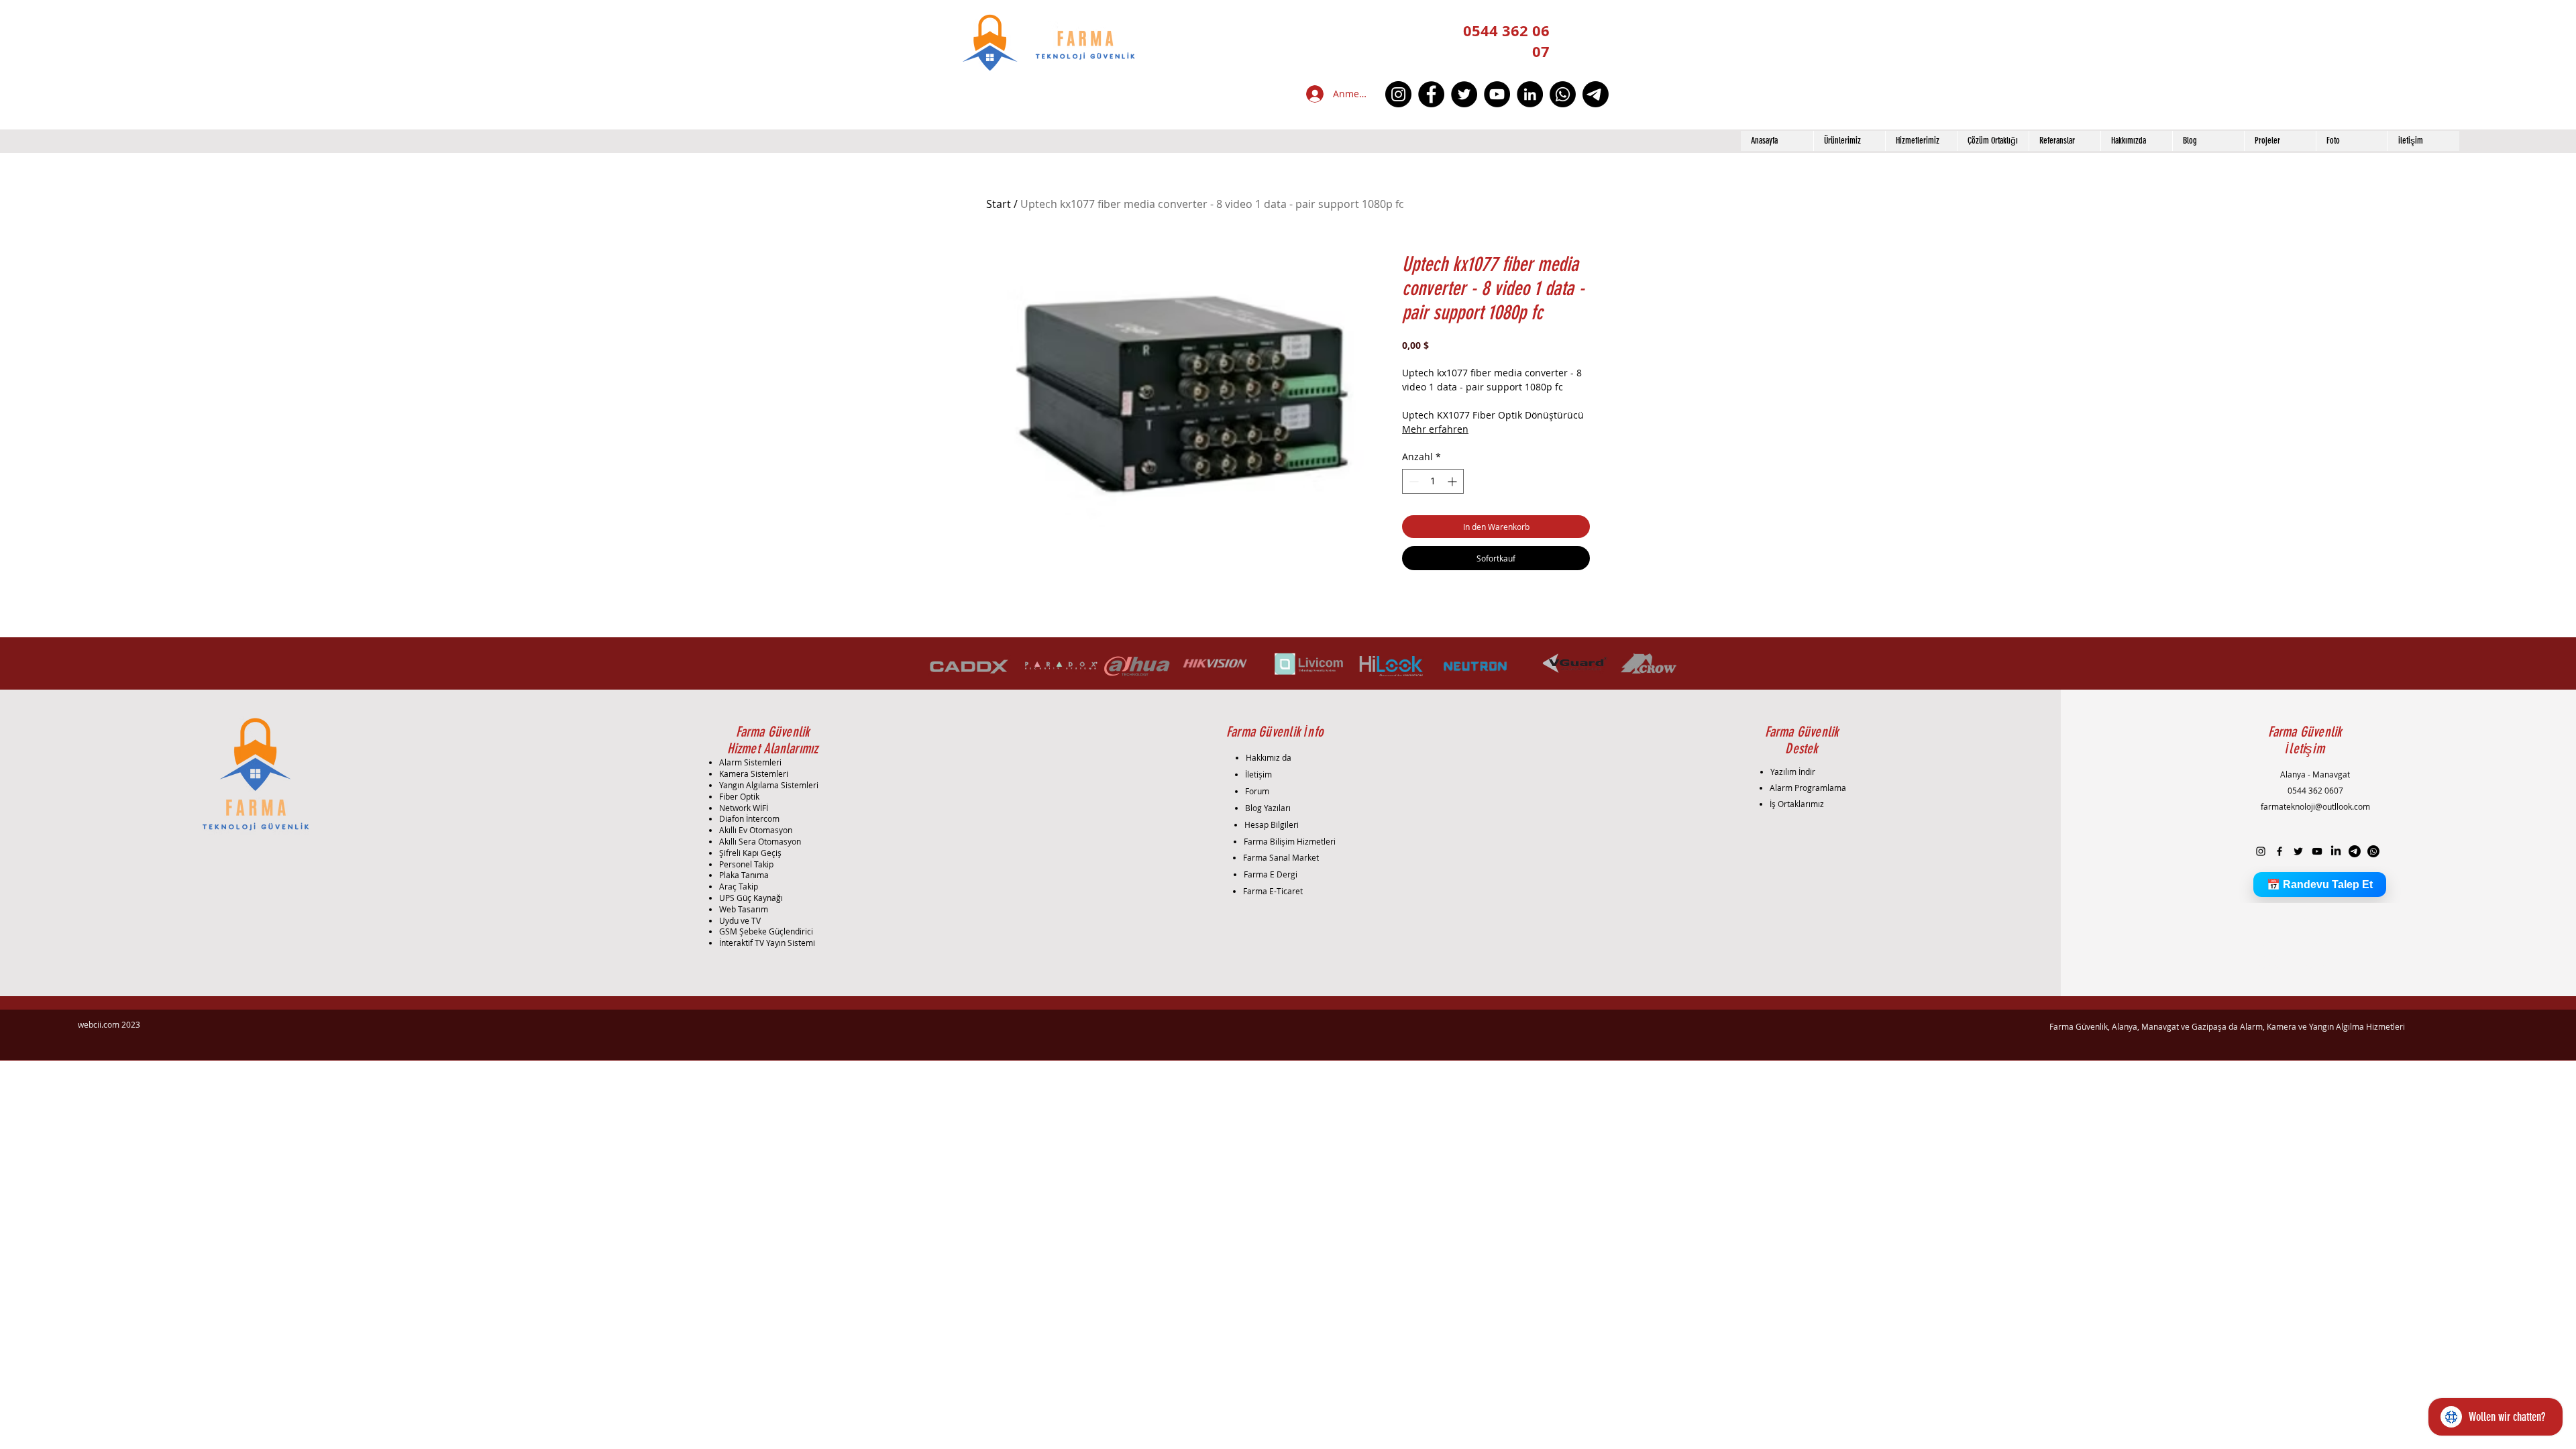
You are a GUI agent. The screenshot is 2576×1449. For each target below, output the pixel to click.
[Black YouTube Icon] (2317, 851)
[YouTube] (1497, 94)
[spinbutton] (1433, 481)
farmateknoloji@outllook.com (2315, 806)
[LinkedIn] (1530, 94)
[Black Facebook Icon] (2279, 851)
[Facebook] (1431, 94)
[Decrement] (1412, 481)
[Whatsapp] (1563, 94)
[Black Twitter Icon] (2298, 851)
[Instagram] (1398, 94)
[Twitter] (1464, 94)
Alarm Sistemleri (750, 762)
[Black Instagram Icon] (2261, 851)
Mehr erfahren (1435, 429)
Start (999, 204)
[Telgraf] (1596, 94)
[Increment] (1453, 481)
